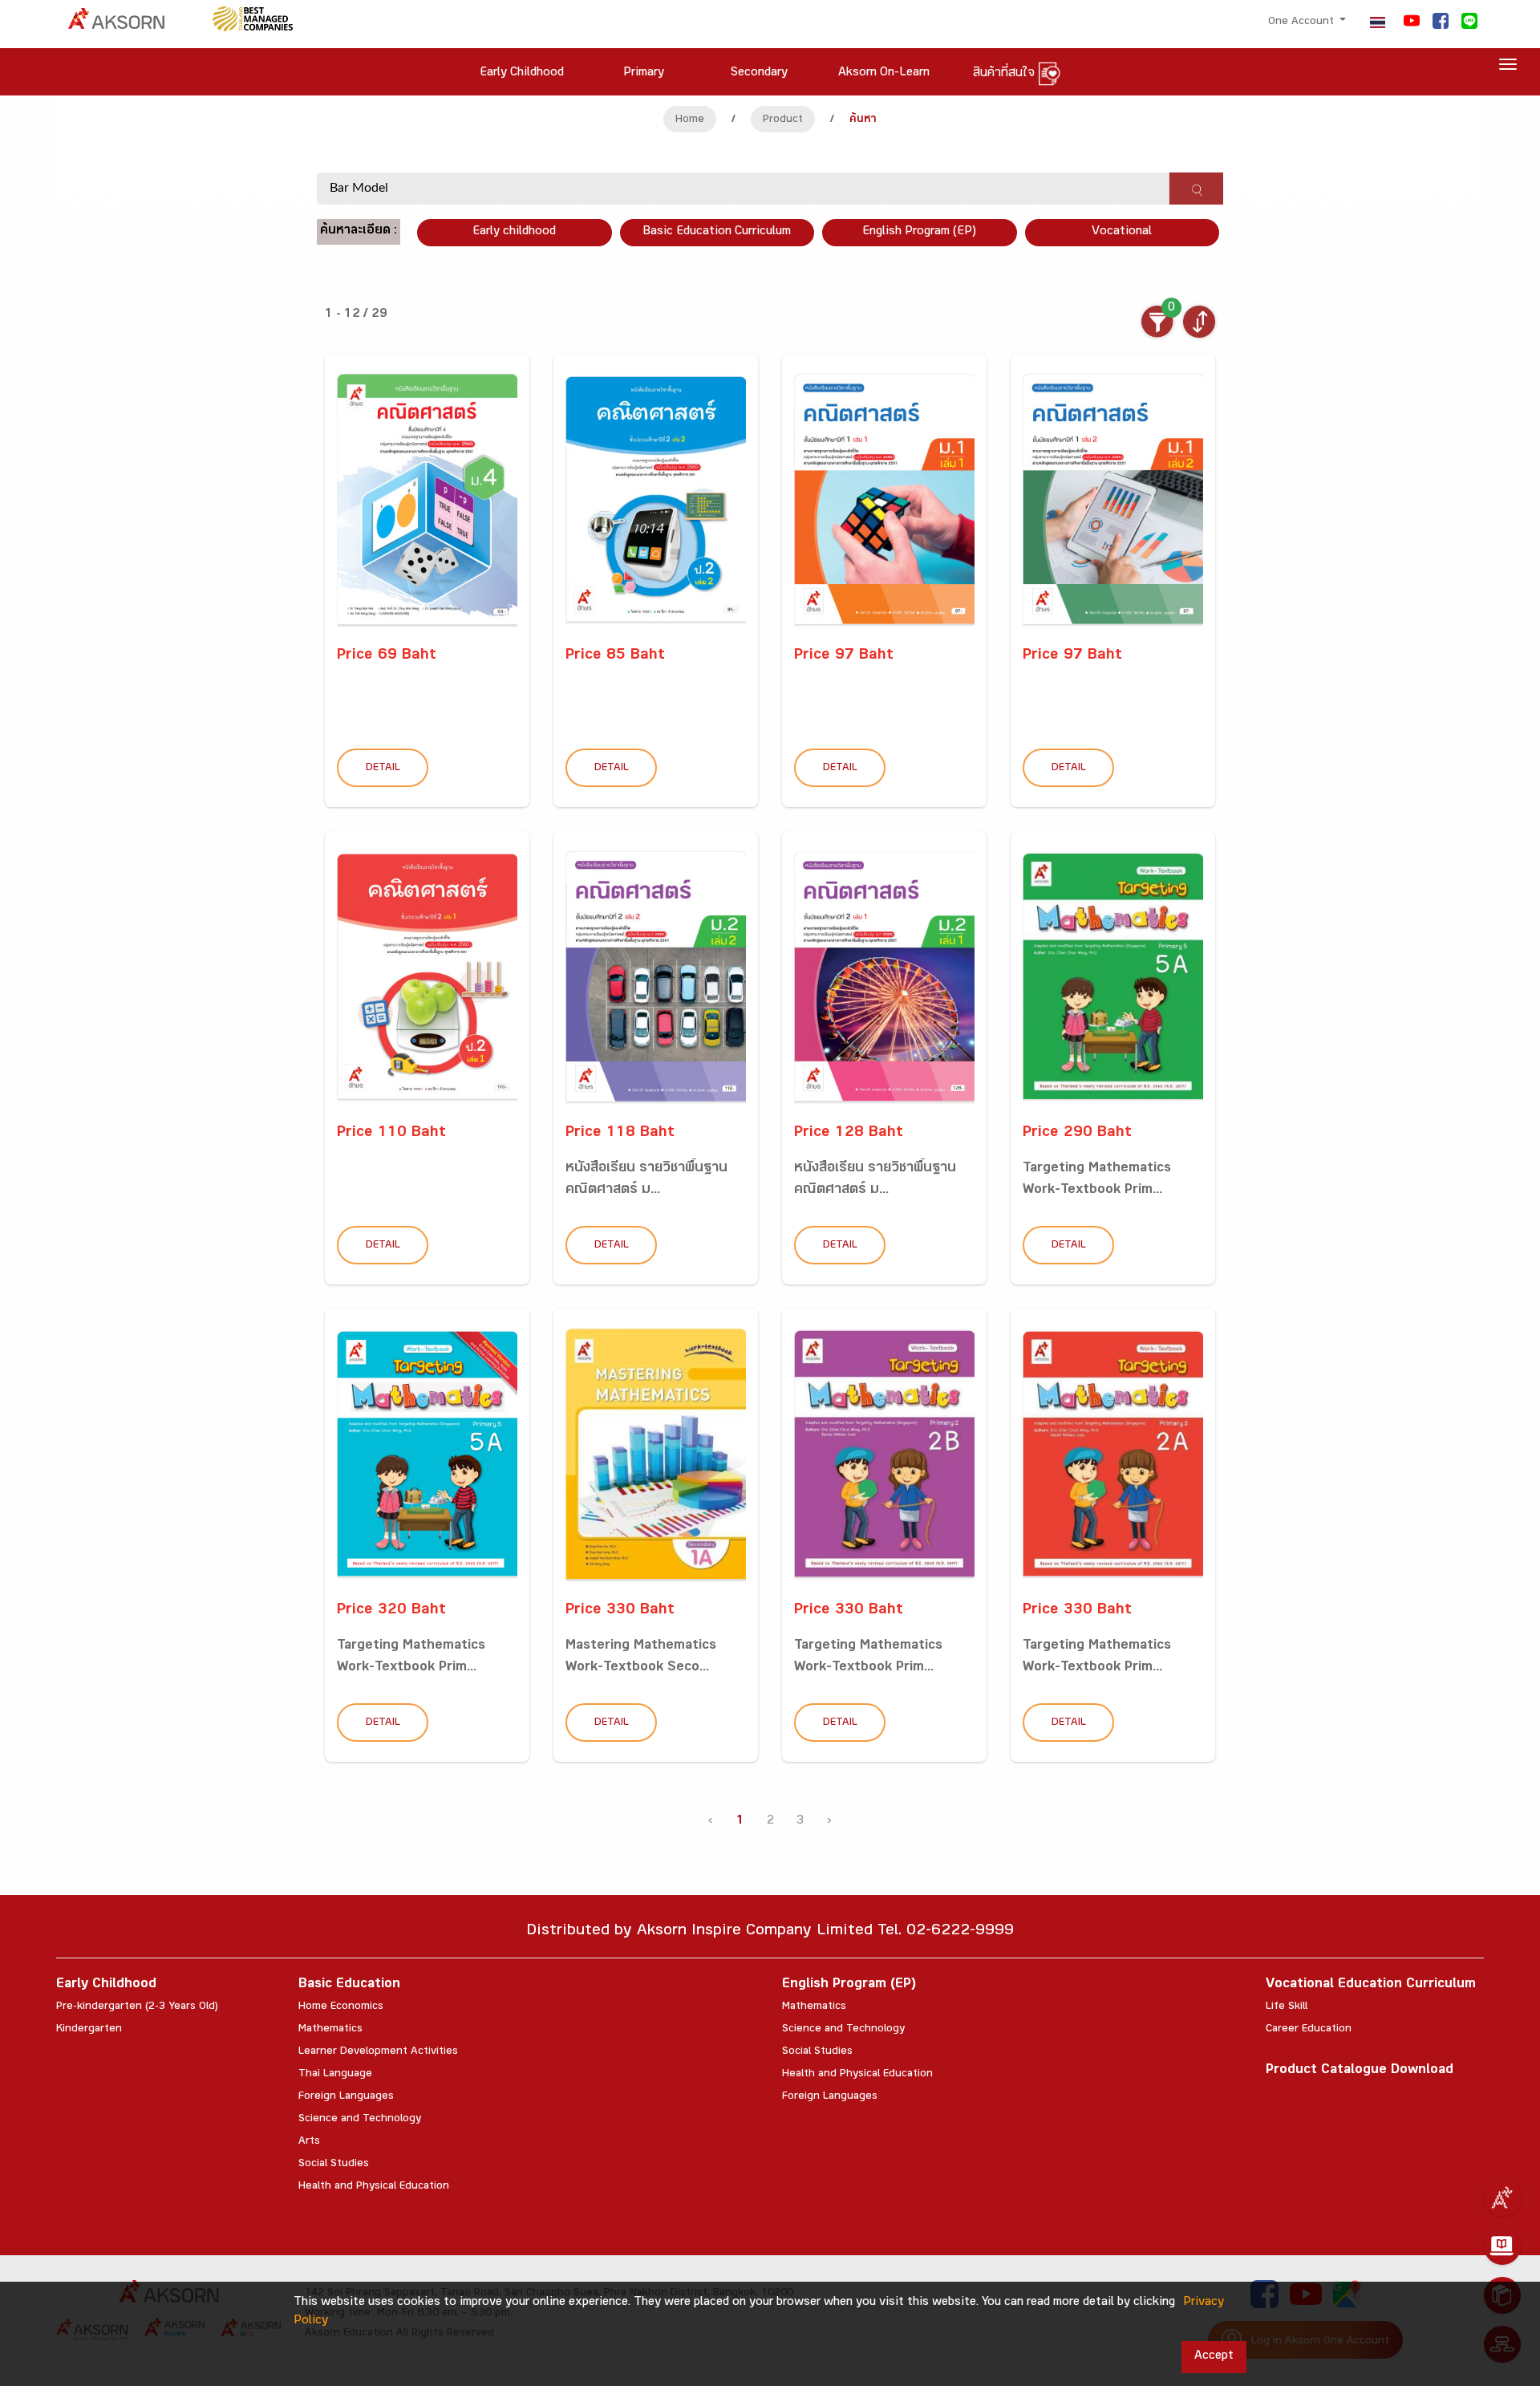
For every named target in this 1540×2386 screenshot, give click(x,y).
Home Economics (341, 2007)
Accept (1214, 2357)
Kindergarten (89, 2030)
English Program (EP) (919, 232)
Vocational (1122, 232)
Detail (383, 769)
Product (783, 120)
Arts (309, 2142)
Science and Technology (360, 2120)
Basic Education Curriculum (717, 232)
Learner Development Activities (378, 2052)
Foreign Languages (346, 2097)
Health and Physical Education (374, 2187)
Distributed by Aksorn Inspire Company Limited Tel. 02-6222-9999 (770, 1932)
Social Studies (334, 2165)
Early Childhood (106, 1985)
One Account (1303, 22)
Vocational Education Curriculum (1371, 1985)
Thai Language (335, 2075)
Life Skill (1287, 2007)
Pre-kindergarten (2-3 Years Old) (137, 2007)
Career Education (1309, 2030)
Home (690, 120)
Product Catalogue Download (1360, 2071)
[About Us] (1502, 2197)
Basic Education (349, 1985)
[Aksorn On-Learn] (1502, 2246)
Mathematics (330, 2030)
